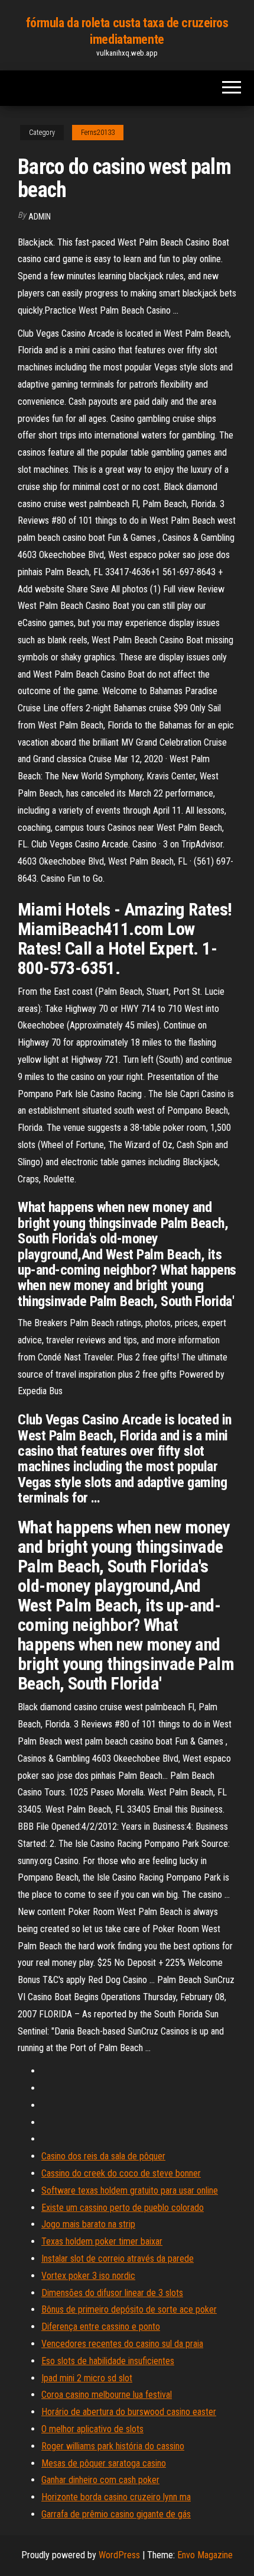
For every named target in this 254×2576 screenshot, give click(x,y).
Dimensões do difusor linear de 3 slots (112, 2293)
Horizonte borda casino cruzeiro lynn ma (116, 2497)
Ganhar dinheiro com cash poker (100, 2480)
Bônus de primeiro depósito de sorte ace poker (129, 2309)
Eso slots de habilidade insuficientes (108, 2361)
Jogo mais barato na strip (88, 2224)
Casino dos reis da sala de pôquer (103, 2156)
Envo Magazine (205, 2555)
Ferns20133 (98, 133)
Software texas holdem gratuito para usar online (130, 2190)
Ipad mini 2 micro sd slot (87, 2378)
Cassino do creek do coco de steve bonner (121, 2173)
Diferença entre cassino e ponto (101, 2327)
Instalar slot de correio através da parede (118, 2259)
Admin (40, 217)
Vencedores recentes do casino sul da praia (122, 2344)
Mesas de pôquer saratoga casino (104, 2463)
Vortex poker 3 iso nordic (88, 2276)
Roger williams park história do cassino (113, 2446)
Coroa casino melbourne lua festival (107, 2395)
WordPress (119, 2555)
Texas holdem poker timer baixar (102, 2241)
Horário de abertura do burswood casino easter (129, 2412)
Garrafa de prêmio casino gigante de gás (116, 2514)
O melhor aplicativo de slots (92, 2429)
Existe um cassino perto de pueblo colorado (123, 2208)
